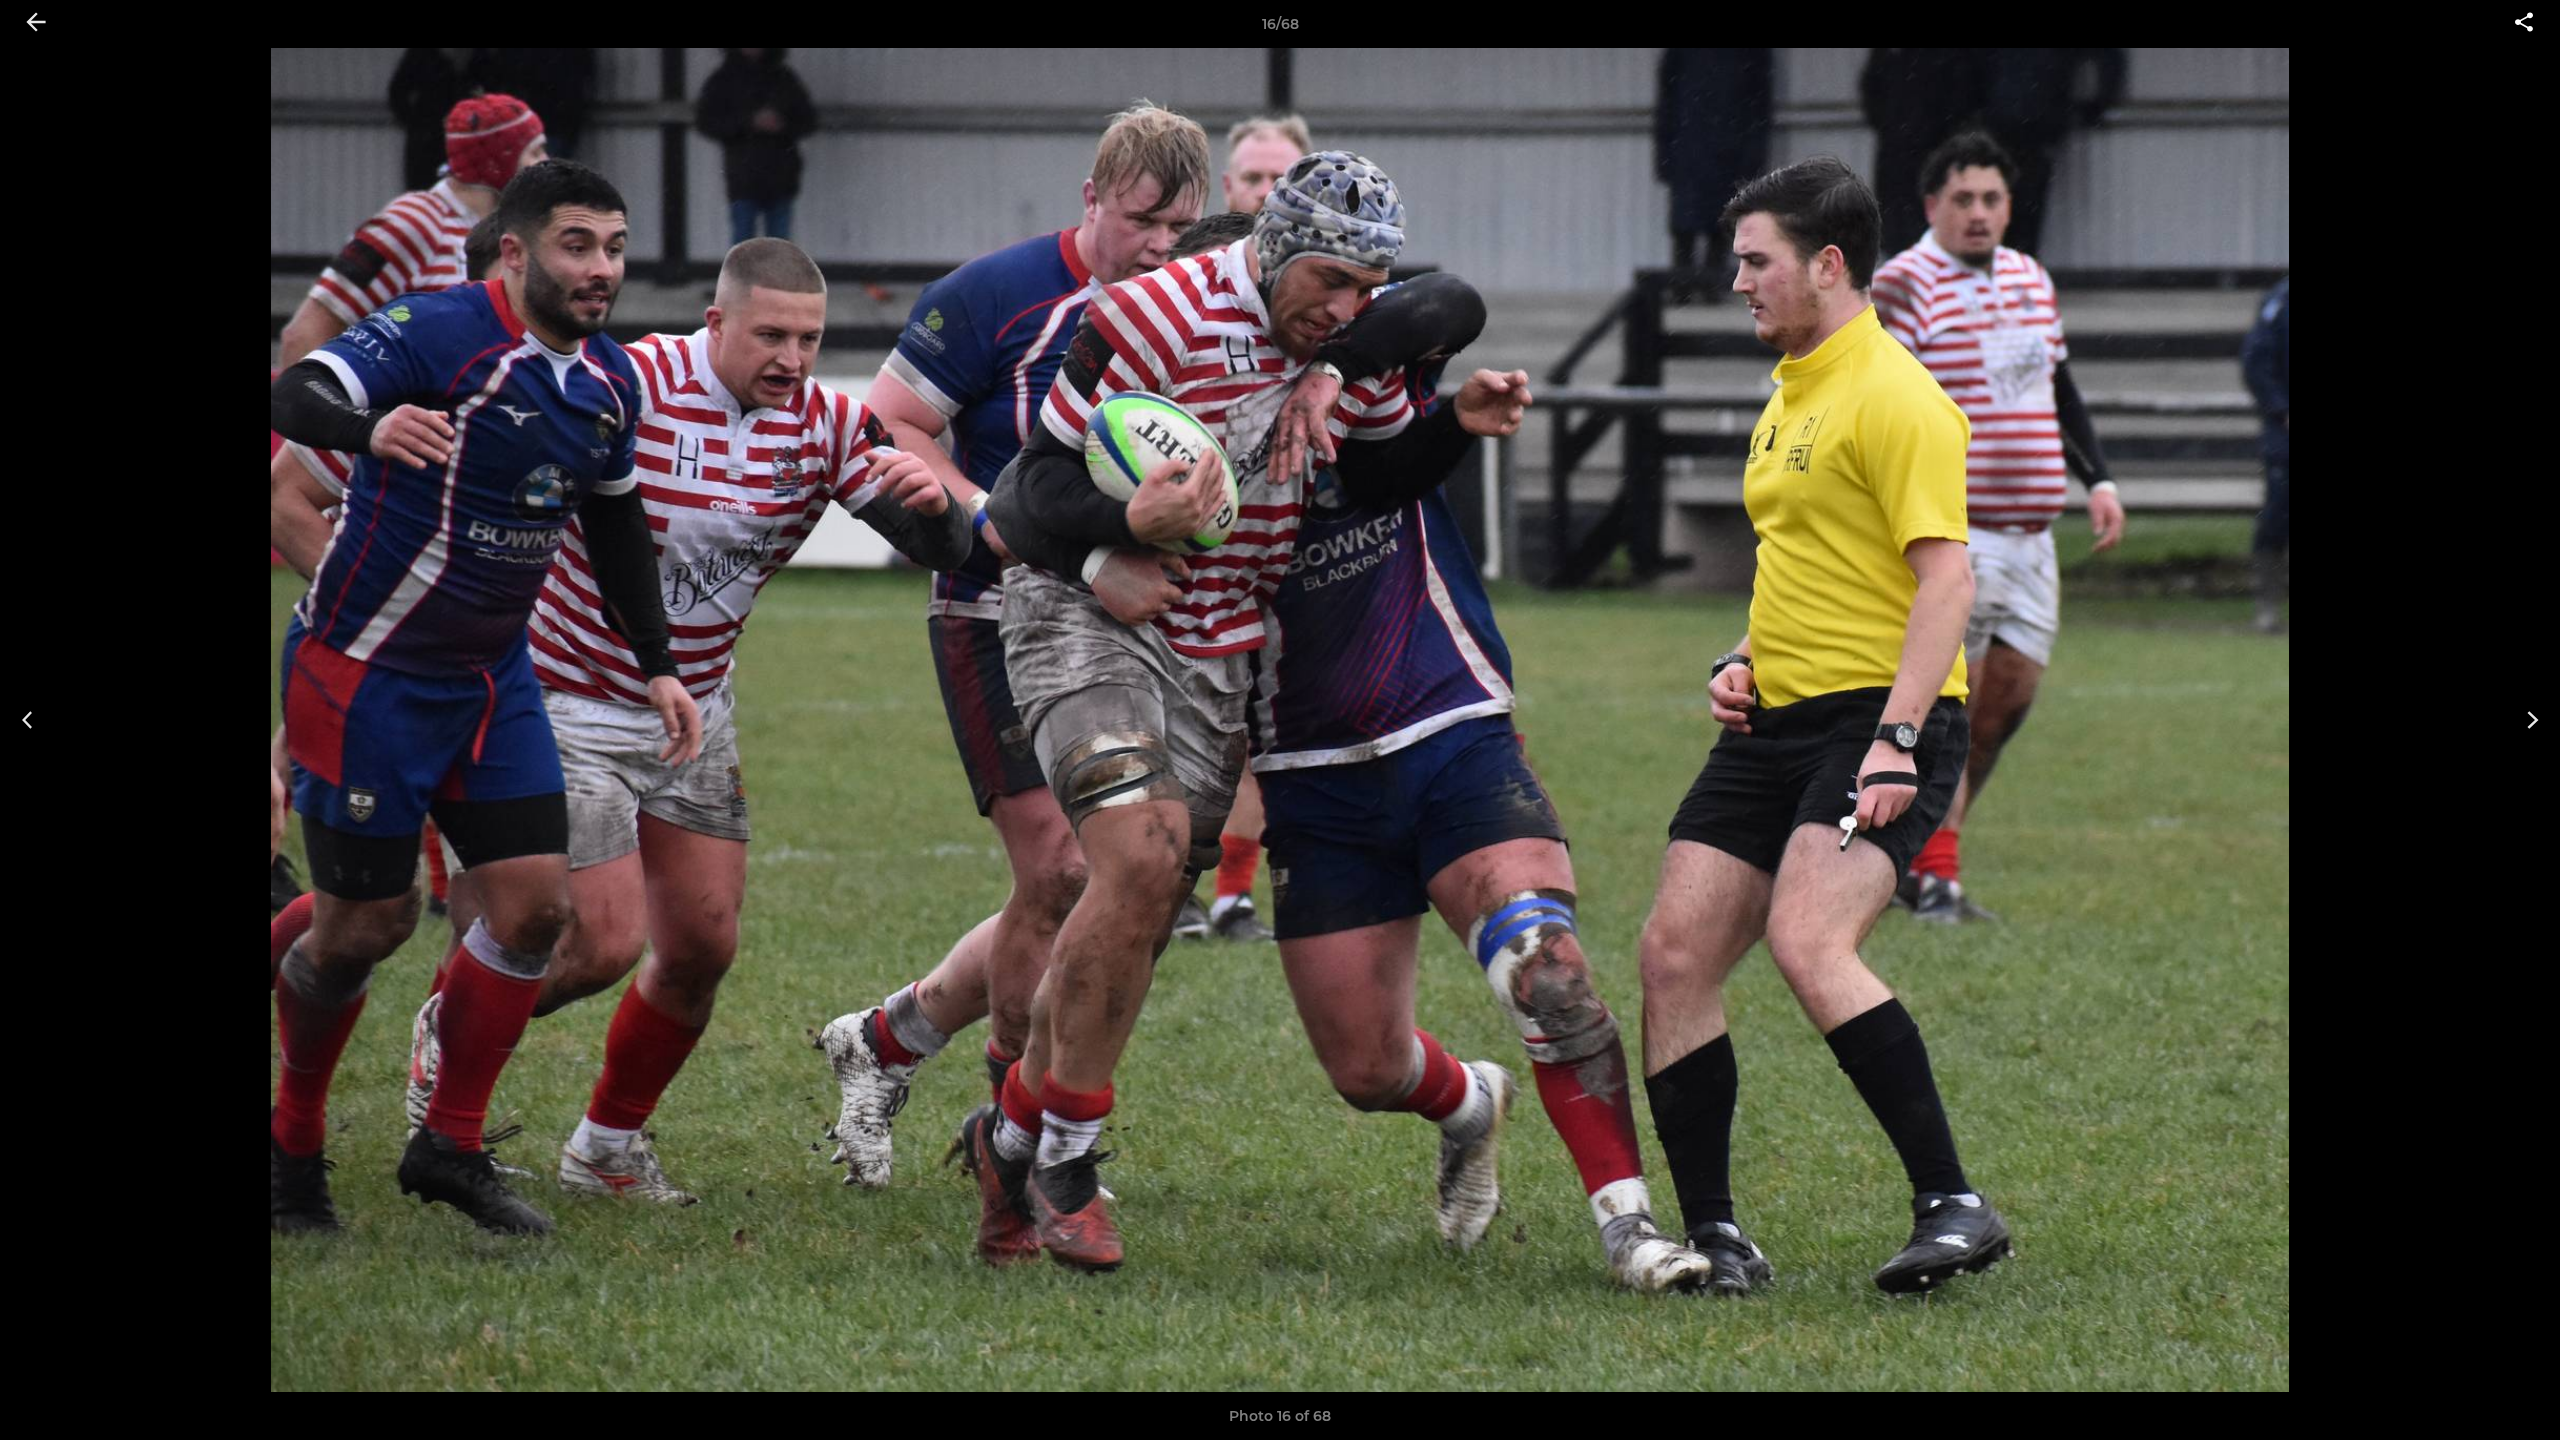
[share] (2524, 24)
